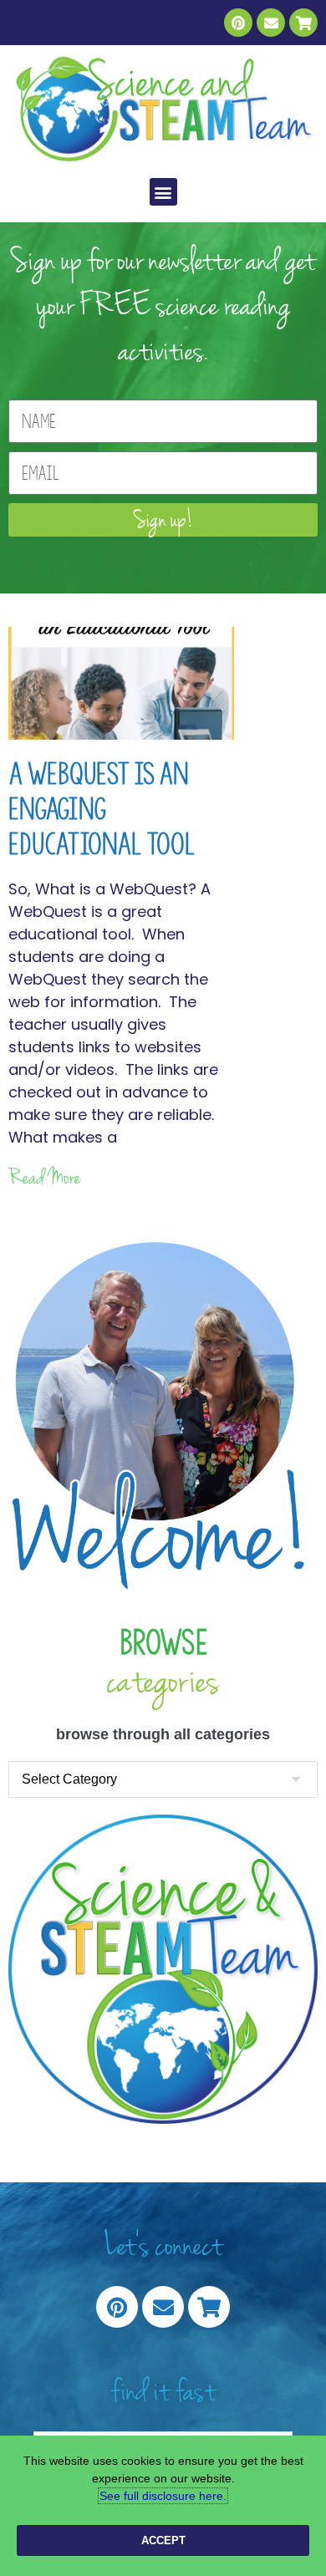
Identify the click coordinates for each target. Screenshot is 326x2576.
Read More (45, 1178)
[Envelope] (271, 23)
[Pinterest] (238, 23)
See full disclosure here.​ (163, 2496)
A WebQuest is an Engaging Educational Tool (102, 809)
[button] (163, 192)
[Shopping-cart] (303, 23)
